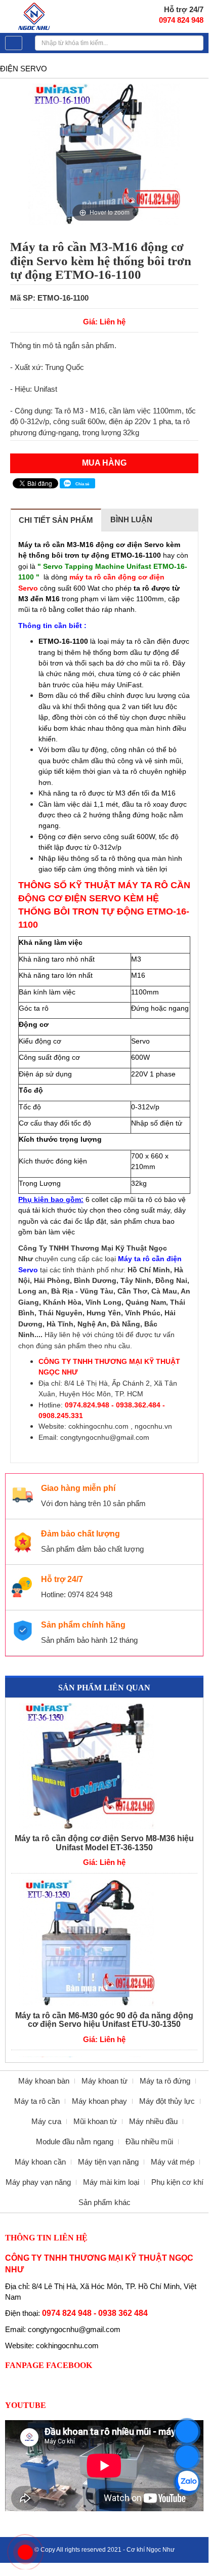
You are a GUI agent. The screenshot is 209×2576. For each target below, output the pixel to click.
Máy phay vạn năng (38, 2182)
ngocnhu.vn (153, 1426)
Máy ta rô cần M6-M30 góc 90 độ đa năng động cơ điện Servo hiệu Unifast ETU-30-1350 (104, 2020)
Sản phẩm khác (104, 2202)
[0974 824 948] (187, 2432)
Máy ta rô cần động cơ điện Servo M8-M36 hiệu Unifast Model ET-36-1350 (104, 1843)
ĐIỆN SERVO (24, 69)
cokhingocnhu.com (98, 1426)
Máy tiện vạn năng (108, 2162)
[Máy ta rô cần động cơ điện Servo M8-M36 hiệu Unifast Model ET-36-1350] (104, 1766)
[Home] (35, 15)
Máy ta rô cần (37, 2101)
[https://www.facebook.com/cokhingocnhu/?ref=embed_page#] (187, 2457)
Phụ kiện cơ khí (177, 2182)
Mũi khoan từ (95, 2121)
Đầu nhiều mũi (149, 2142)
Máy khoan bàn (44, 2081)
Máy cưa (46, 2121)
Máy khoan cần (40, 2162)
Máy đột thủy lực (167, 2101)
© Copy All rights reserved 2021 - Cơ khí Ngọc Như (104, 2550)
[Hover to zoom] (104, 153)
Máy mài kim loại (111, 2182)
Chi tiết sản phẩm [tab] (56, 520)
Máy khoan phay (99, 2101)
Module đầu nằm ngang (75, 2142)
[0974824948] (187, 2482)
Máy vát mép (173, 2162)
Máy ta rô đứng (165, 2081)
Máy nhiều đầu (153, 2121)
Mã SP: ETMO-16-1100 (49, 298)
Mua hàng (104, 463)
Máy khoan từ (104, 2081)
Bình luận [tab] (131, 520)
